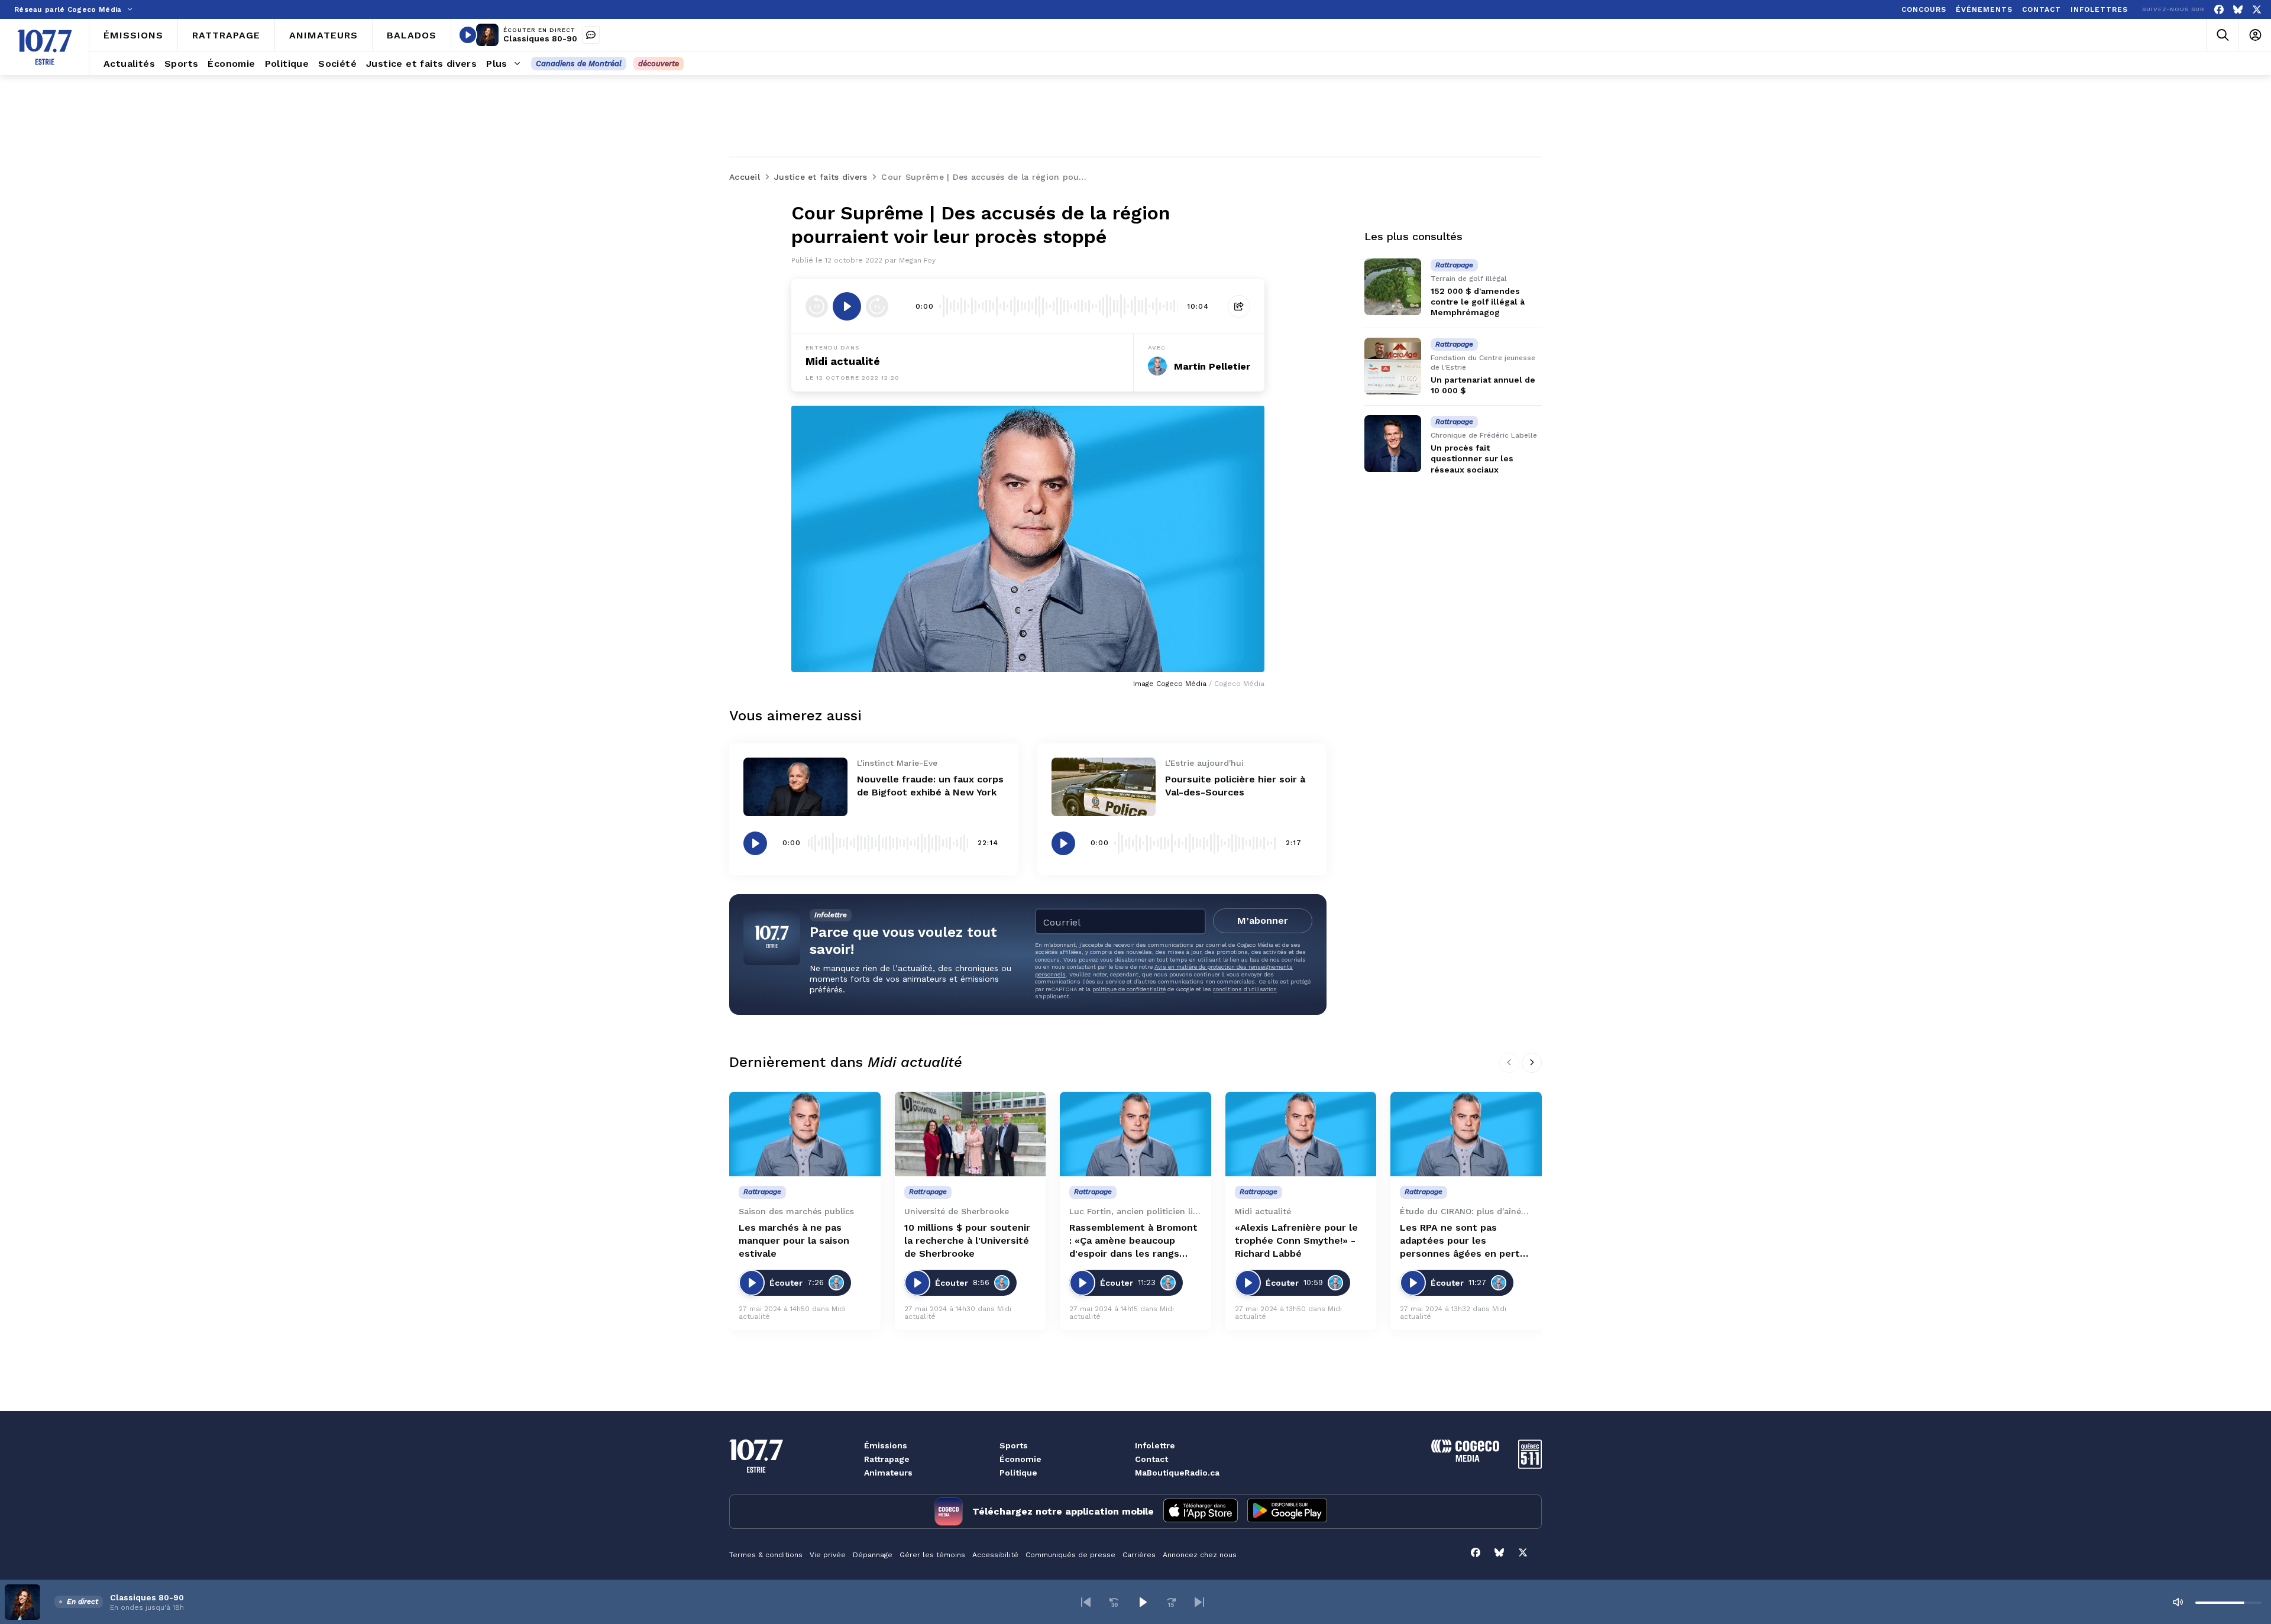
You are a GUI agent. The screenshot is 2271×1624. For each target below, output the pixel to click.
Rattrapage (887, 1459)
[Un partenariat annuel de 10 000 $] (1393, 366)
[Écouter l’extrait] (847, 306)
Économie (1020, 1459)
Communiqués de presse (1070, 1555)
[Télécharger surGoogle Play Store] (1287, 1512)
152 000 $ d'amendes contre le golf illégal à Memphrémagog (1478, 302)
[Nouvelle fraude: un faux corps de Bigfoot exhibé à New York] (795, 787)
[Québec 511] (1530, 1466)
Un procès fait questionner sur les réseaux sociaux (1472, 458)
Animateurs (888, 1473)
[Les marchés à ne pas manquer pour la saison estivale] (805, 1134)
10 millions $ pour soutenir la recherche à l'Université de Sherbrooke (967, 1240)
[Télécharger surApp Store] (1201, 1512)
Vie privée (828, 1555)
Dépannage (873, 1555)
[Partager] (1239, 306)
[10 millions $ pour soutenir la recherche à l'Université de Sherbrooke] (970, 1134)
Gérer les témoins (932, 1555)
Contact (1151, 1459)
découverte (659, 64)
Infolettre (1155, 1445)
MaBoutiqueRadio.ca (1177, 1473)
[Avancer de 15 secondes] (877, 306)
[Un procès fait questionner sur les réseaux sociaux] (1393, 444)
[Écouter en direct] (468, 35)
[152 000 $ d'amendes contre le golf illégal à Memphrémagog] (1393, 287)
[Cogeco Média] (1465, 1459)
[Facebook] (2219, 10)
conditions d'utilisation (1245, 989)
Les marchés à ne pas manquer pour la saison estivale (794, 1240)
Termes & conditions (766, 1555)
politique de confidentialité (1129, 989)
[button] (1086, 1602)
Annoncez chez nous (1200, 1555)
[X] (2257, 10)
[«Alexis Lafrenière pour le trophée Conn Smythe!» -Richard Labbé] (1301, 1134)
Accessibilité (995, 1555)
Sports (1014, 1445)
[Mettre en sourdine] (2178, 1602)
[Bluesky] (2238, 10)
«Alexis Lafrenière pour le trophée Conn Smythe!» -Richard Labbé (1296, 1240)
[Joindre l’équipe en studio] (591, 35)
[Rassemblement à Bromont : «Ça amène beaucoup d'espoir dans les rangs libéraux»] (1135, 1134)
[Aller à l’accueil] (45, 47)
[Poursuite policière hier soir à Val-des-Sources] (1104, 787)
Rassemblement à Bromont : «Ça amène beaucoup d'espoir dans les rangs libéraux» (1133, 1241)
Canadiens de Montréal (579, 64)
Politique (1018, 1473)
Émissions (886, 1445)
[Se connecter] (2255, 35)
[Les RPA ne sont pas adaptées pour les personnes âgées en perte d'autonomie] (1466, 1134)
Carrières (1139, 1555)
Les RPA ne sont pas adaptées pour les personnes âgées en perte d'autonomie (1463, 1241)
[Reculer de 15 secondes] (817, 306)
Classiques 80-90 (540, 38)
